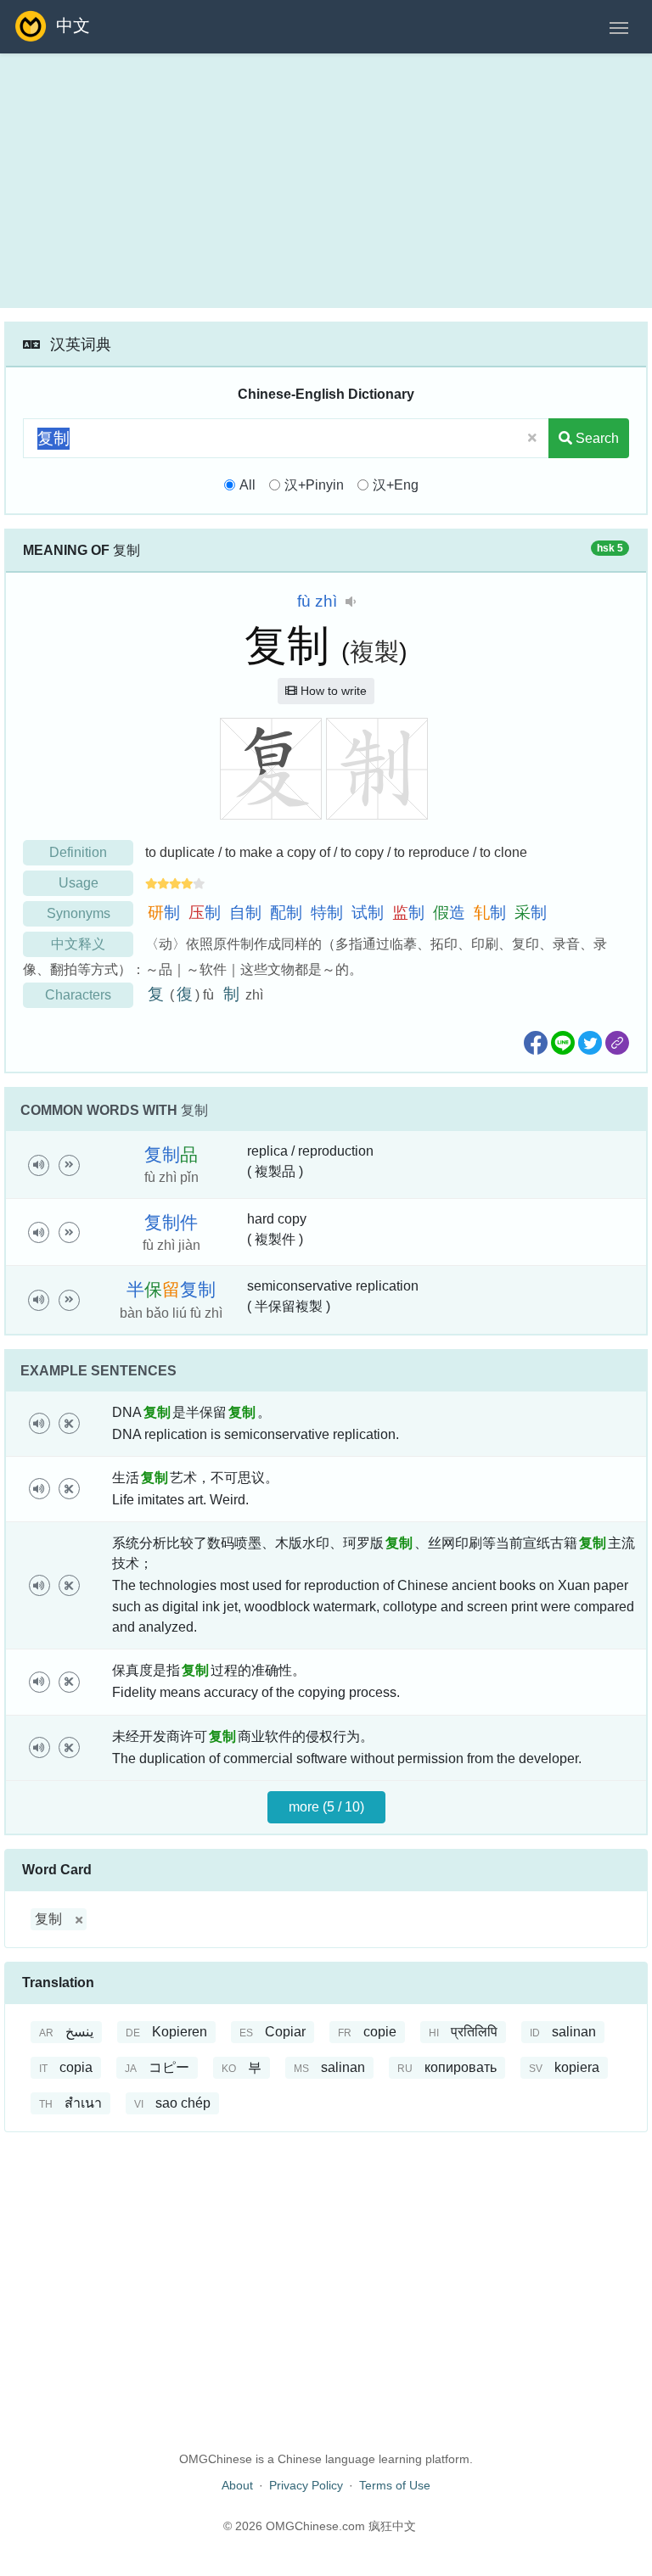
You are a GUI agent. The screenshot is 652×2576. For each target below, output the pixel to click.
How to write (332, 691)
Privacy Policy (306, 2485)
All (247, 485)
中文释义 (78, 944)
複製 (374, 652)
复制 (48, 1919)
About (237, 2485)
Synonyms (79, 913)
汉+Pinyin (314, 485)
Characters (78, 995)
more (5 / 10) (326, 1807)
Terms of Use (395, 2485)
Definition (78, 852)
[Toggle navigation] (619, 26)
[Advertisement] (326, 181)
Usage (79, 883)
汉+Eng (396, 485)
